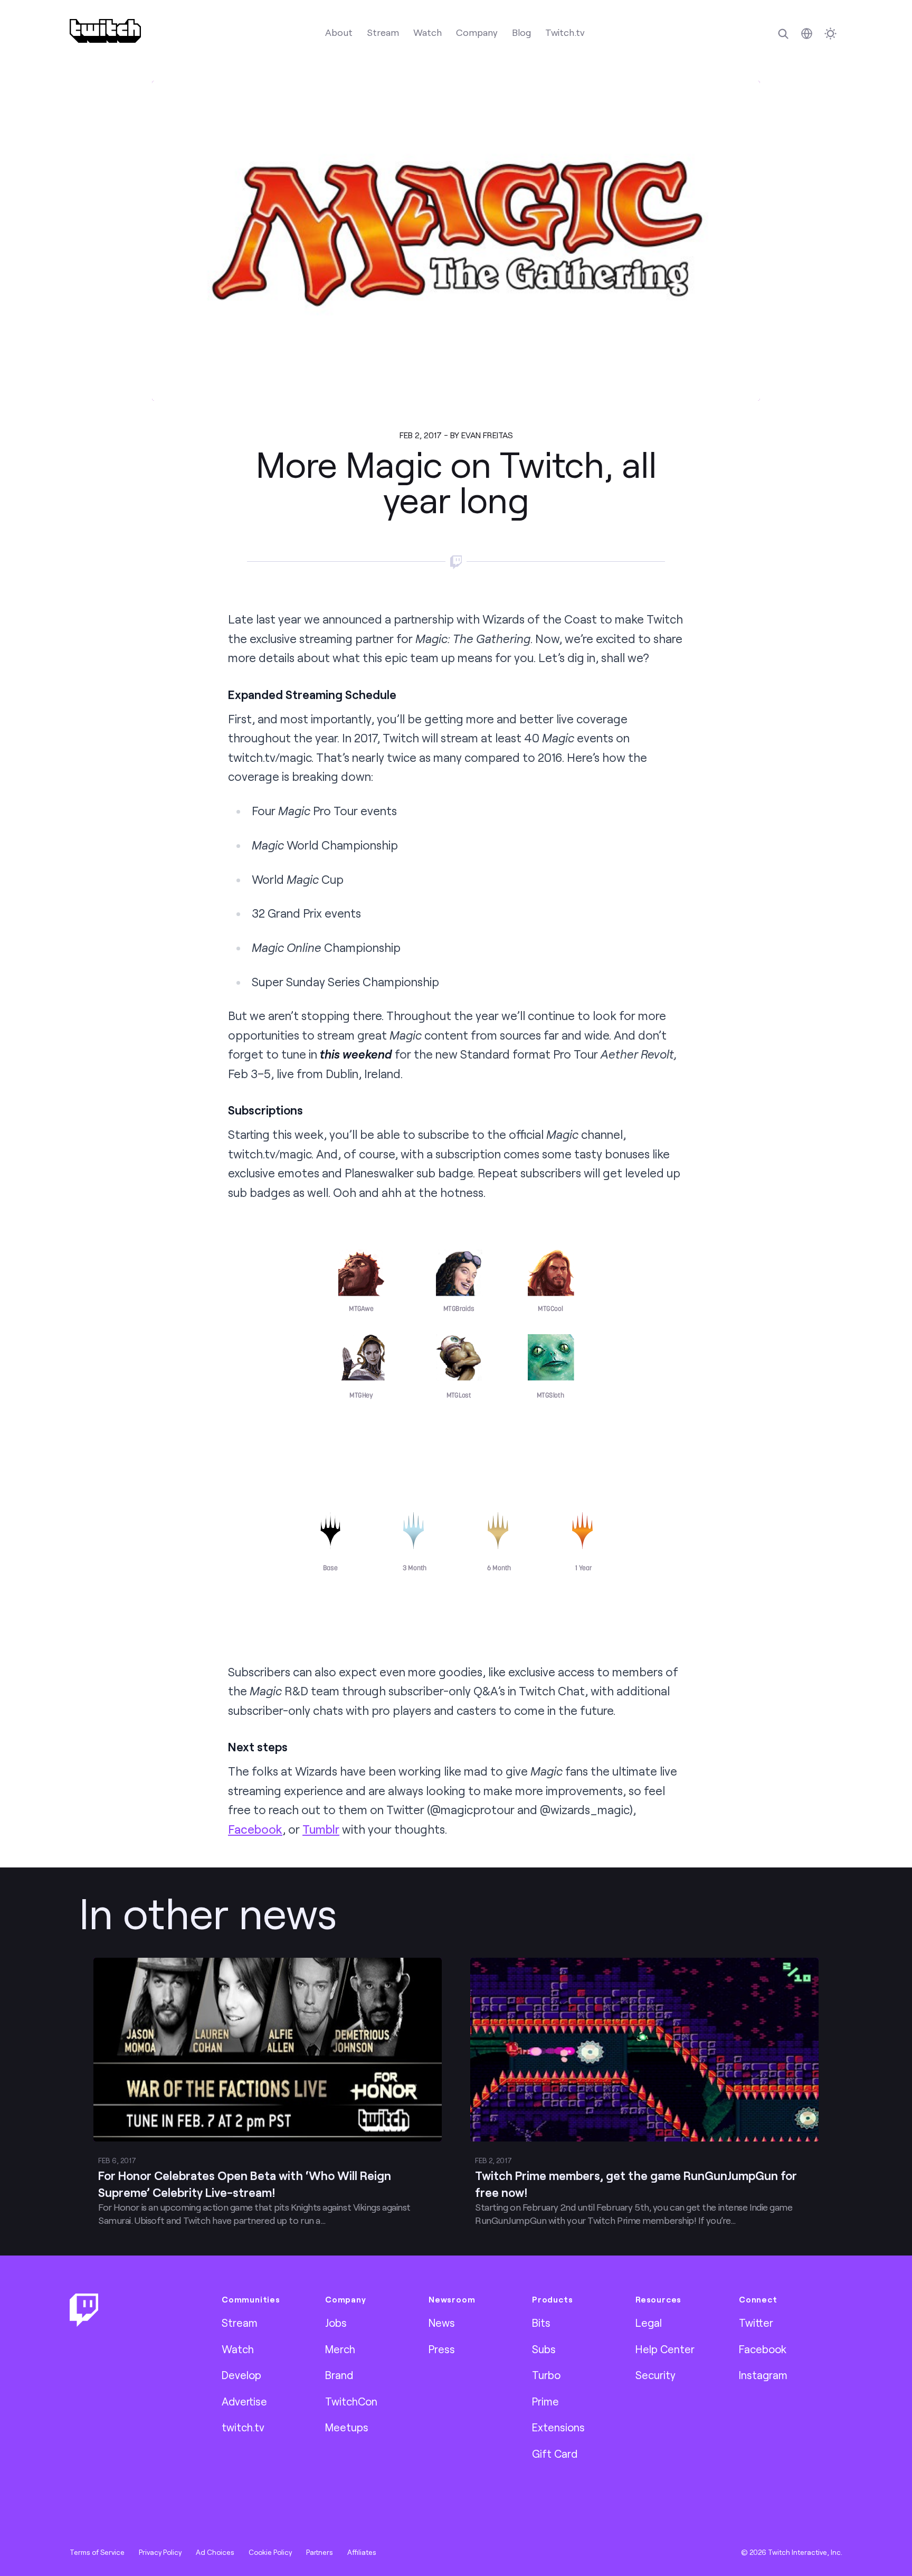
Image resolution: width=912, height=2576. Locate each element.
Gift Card (555, 2454)
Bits (541, 2323)
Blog (521, 32)
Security (655, 2375)
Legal (649, 2323)
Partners (320, 2552)
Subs (544, 2349)
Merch (340, 2349)
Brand (339, 2375)
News (442, 2323)
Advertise (244, 2401)
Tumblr (321, 1829)
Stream (383, 32)
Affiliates (362, 2552)
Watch (427, 32)
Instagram (763, 2375)
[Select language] (807, 34)
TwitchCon (351, 2401)
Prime (545, 2401)
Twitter (756, 2323)
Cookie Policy (270, 2552)
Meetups (347, 2427)
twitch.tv (243, 2427)
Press (442, 2349)
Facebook (255, 1829)
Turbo (546, 2375)
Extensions (558, 2427)
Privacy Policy (160, 2552)
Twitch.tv (565, 32)
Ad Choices (215, 2552)
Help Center (665, 2349)
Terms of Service (97, 2552)
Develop (241, 2375)
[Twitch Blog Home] (105, 31)
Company (477, 32)
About (339, 32)
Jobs (336, 2323)
